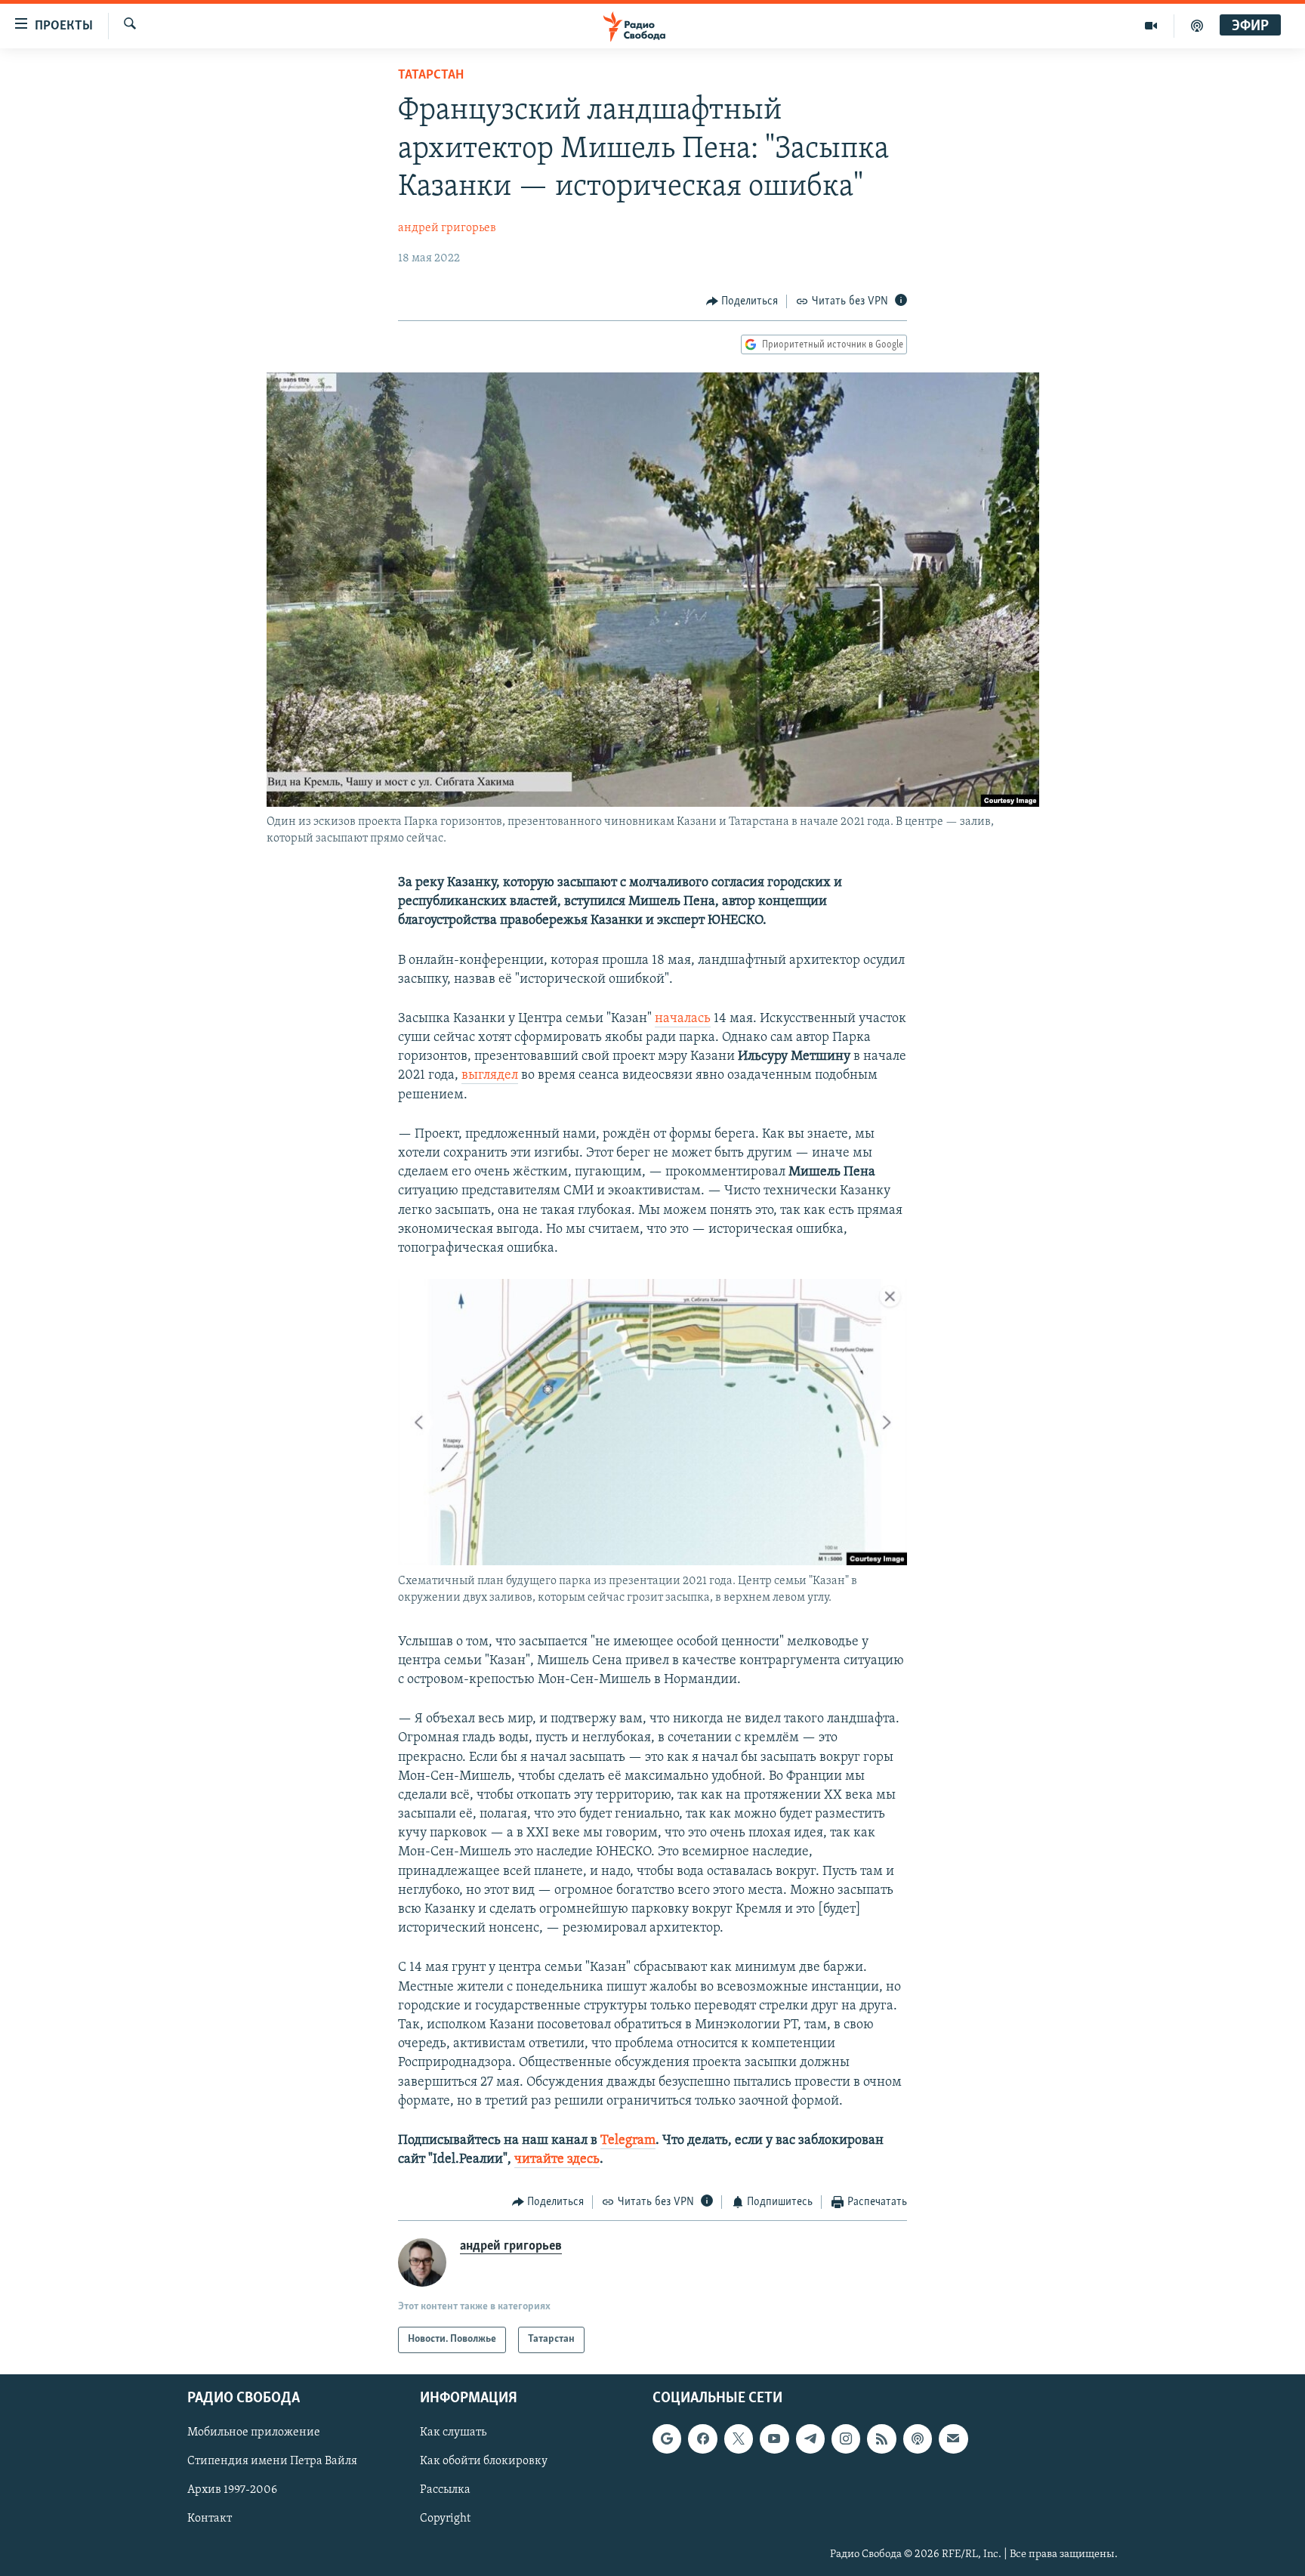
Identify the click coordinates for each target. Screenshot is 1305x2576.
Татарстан (431, 76)
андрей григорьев (447, 228)
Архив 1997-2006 (232, 2490)
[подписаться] (953, 2439)
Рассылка (445, 2490)
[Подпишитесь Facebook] (702, 2439)
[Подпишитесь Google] (667, 2439)
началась (683, 1019)
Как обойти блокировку (484, 2461)
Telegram (628, 2141)
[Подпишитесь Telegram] (810, 2439)
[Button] (742, 301)
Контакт (210, 2519)
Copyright (445, 2519)
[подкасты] (1197, 26)
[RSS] (881, 2439)
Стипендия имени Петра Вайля (272, 2461)
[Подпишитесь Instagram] (846, 2439)
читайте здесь (557, 2160)
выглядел (490, 1076)
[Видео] (1151, 26)
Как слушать (453, 2432)
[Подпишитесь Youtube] (774, 2439)
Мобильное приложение (254, 2432)
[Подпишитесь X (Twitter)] (739, 2439)
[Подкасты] (918, 2439)
